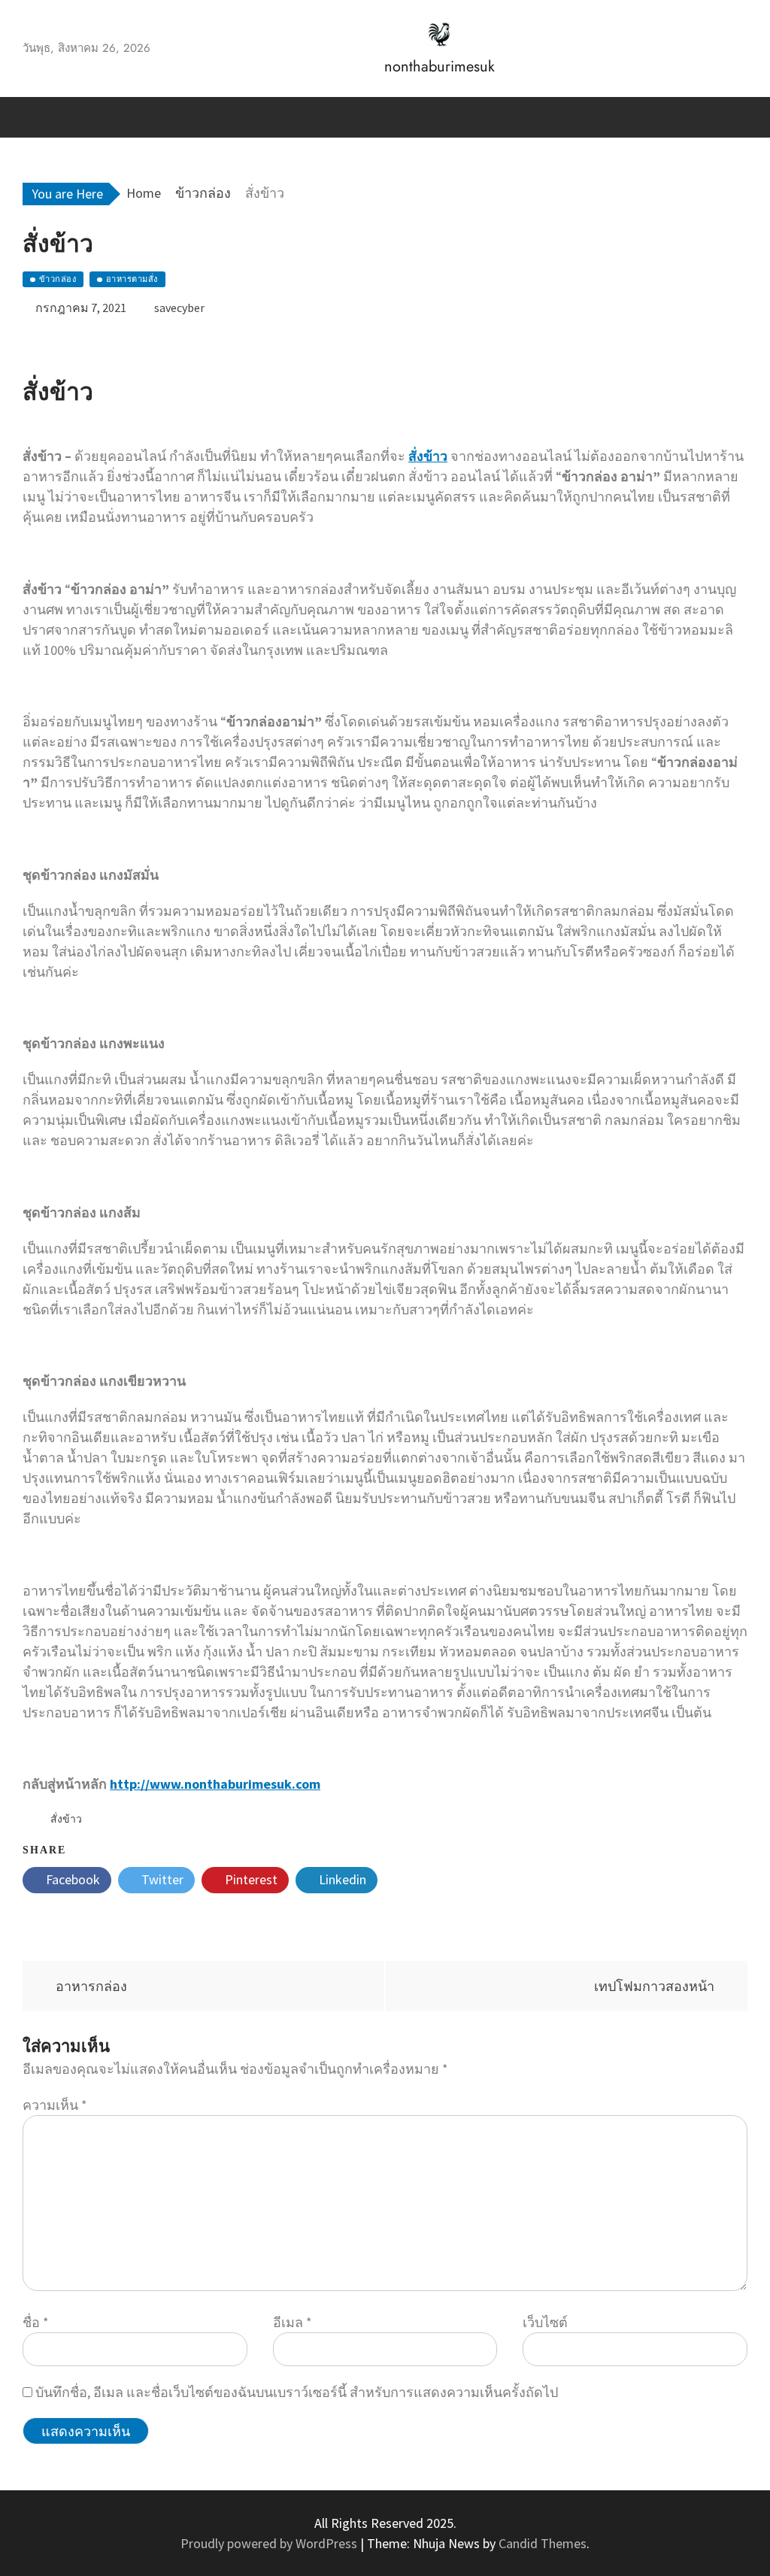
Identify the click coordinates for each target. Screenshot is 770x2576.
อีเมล (293, 2322)
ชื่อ (36, 2322)
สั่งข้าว (428, 456)
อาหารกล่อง (91, 1986)
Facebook (71, 1879)
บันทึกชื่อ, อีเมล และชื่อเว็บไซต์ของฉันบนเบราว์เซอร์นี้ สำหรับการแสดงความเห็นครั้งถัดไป (297, 2392)
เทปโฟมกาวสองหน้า (654, 1986)
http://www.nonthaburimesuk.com (215, 1784)
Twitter (161, 1879)
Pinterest (250, 1879)
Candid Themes (543, 2543)
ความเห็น (55, 2105)
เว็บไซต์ (545, 2322)
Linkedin (341, 1879)
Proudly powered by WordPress (270, 2543)
